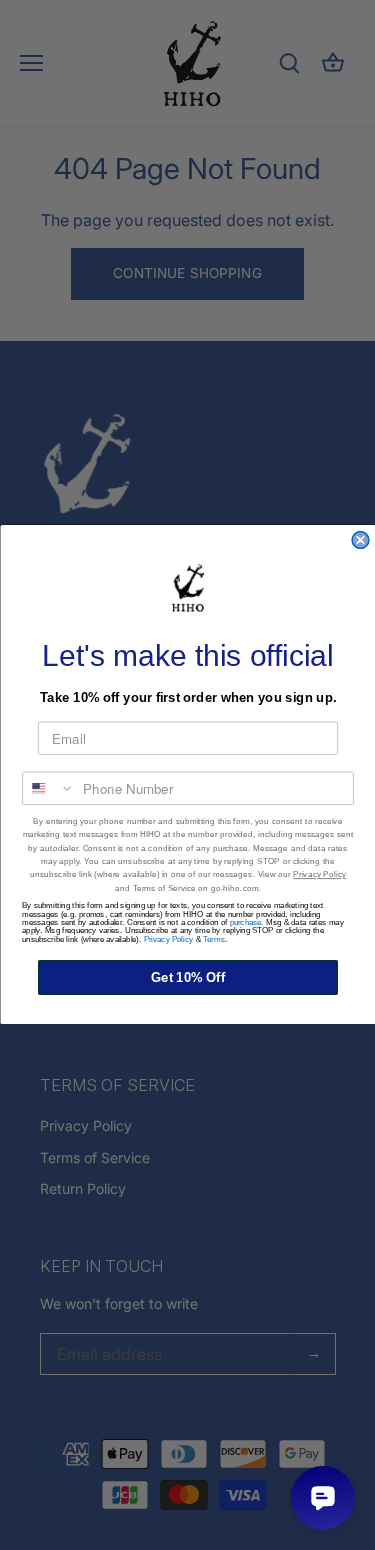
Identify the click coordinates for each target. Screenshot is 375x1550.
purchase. (246, 923)
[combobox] (49, 789)
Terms (214, 940)
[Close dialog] (360, 540)
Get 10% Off (187, 978)
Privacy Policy (319, 875)
